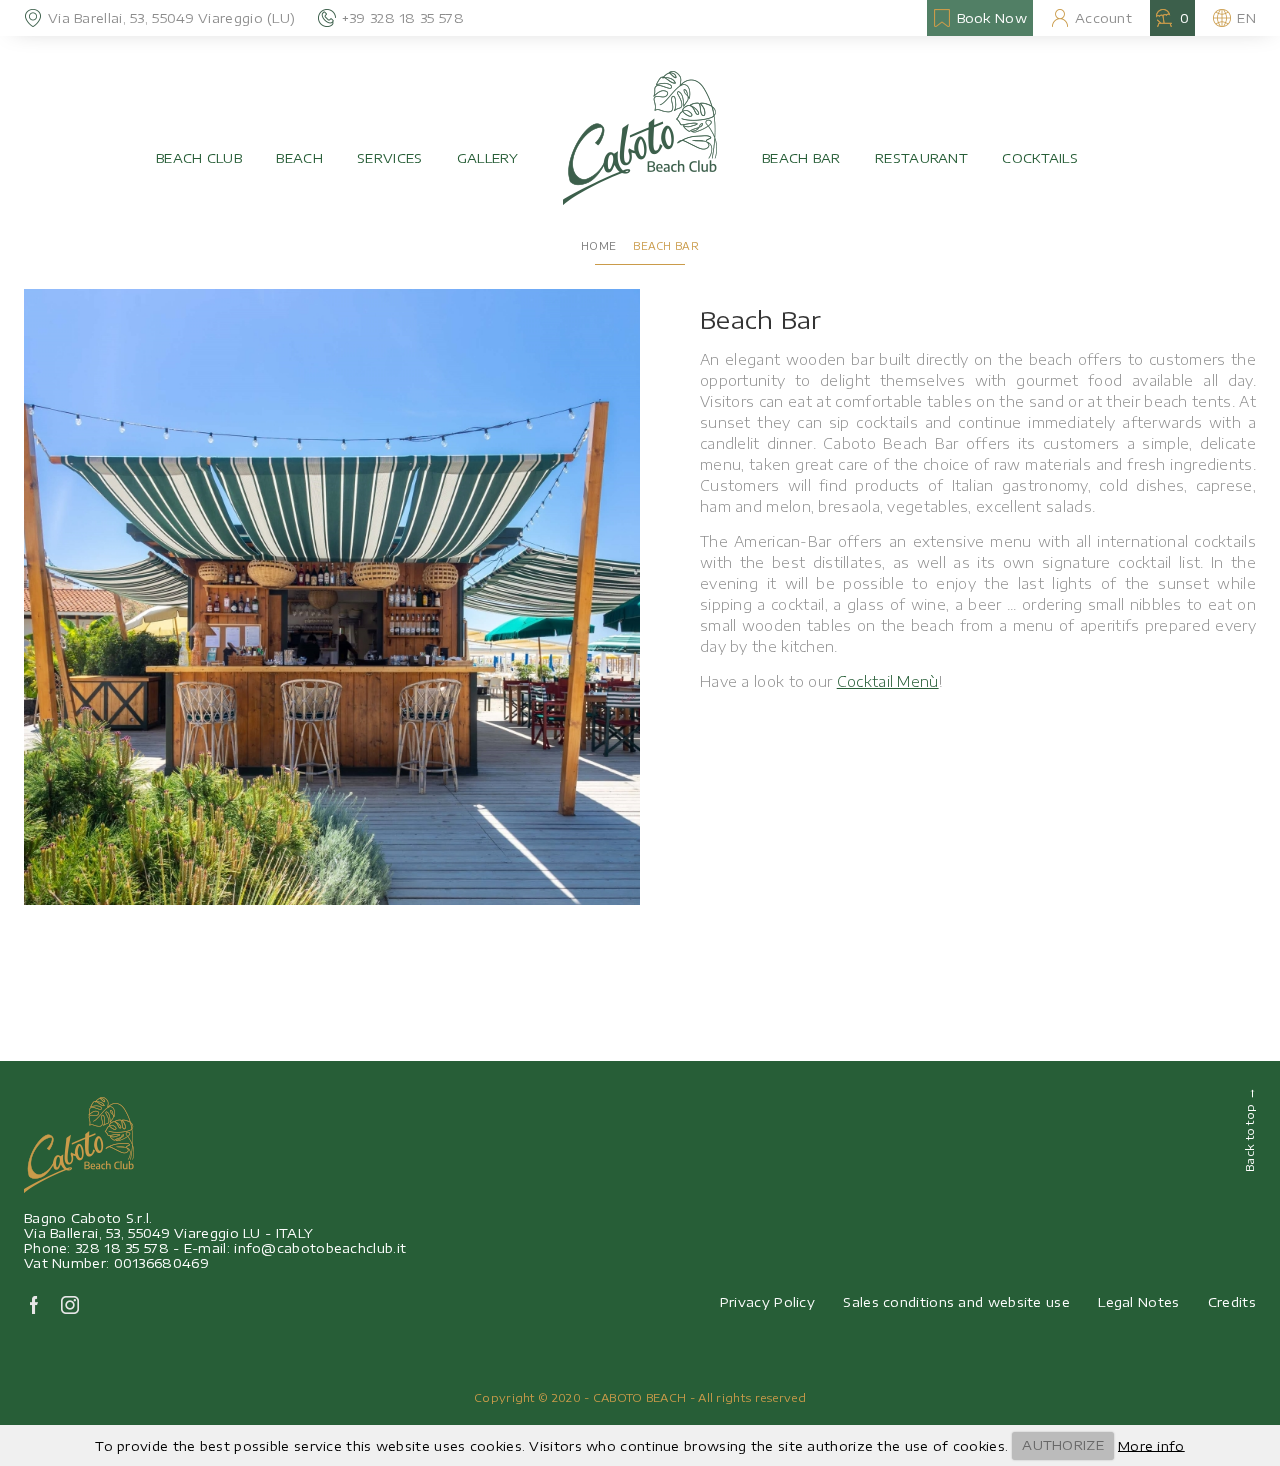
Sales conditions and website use (956, 1302)
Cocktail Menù (888, 681)
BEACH (299, 158)
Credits (1232, 1302)
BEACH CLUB (199, 158)
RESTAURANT (921, 158)
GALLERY (487, 158)
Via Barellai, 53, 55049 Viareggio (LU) (171, 18)
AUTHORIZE (1063, 1445)
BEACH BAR (801, 158)
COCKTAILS (1040, 158)
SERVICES (389, 158)
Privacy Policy (767, 1302)
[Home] (640, 138)
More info (1151, 1445)
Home (598, 246)
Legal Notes (1138, 1302)
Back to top (1249, 1129)
